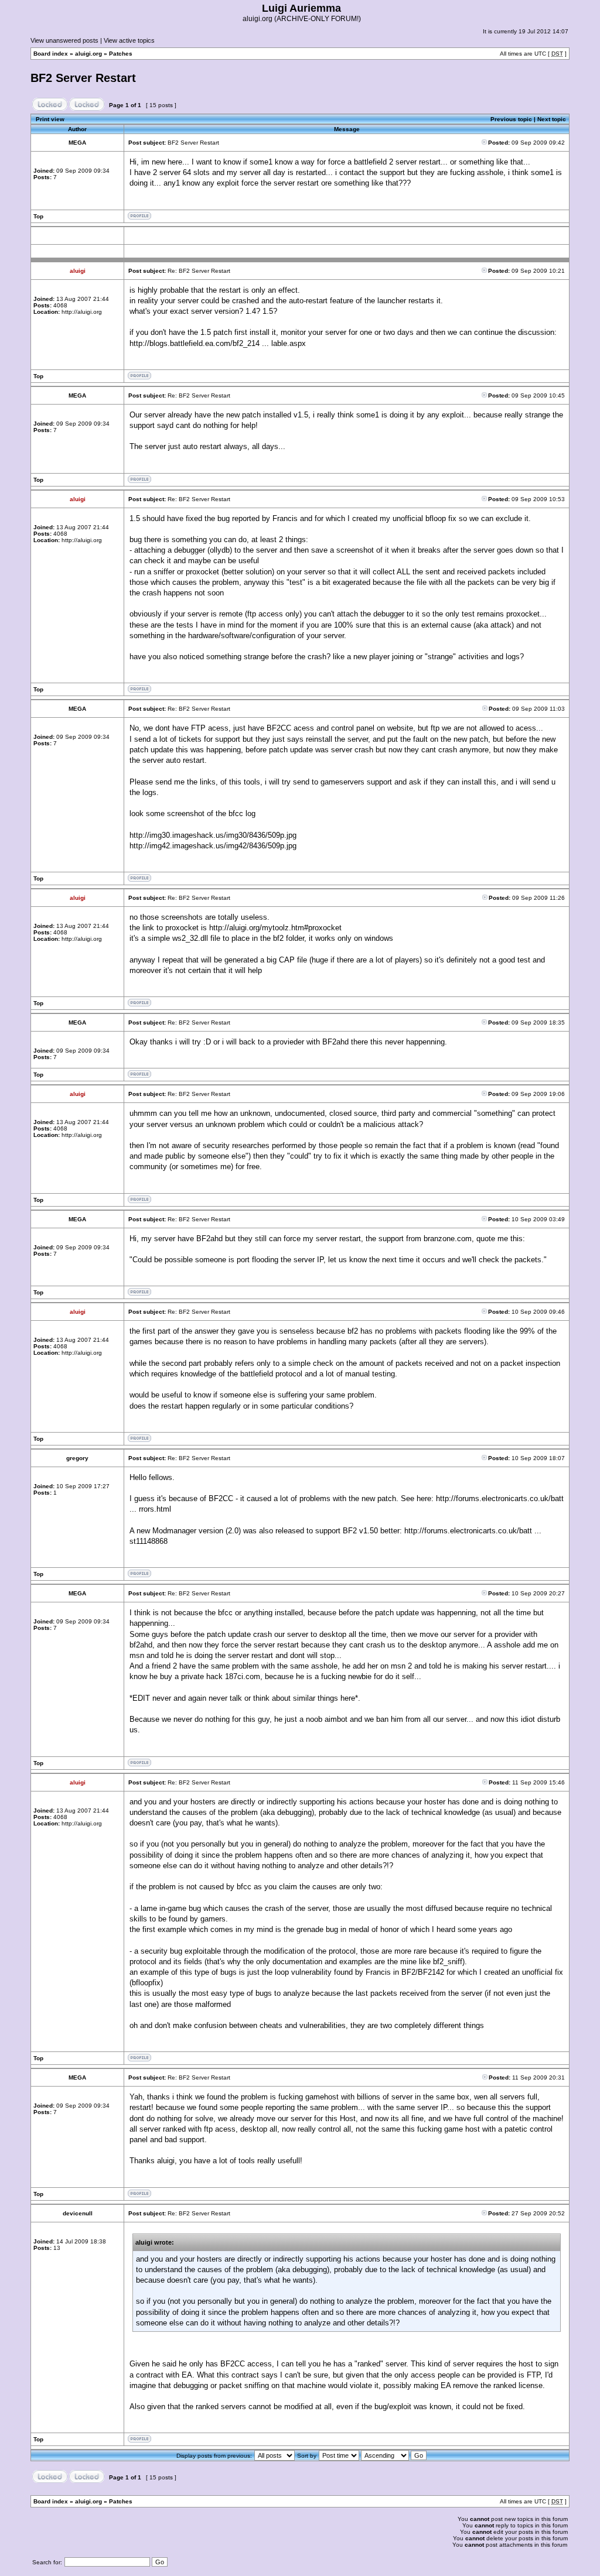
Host (348, 2118)
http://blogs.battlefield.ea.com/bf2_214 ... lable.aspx (218, 343)
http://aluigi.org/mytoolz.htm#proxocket (275, 928)
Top (38, 216)
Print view (50, 119)
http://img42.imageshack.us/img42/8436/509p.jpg (213, 846)
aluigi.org (88, 54)
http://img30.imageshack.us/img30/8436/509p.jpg (213, 835)
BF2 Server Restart (83, 78)
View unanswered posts (64, 40)
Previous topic (511, 119)
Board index (51, 54)
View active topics (129, 40)
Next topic (552, 119)
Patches (121, 54)
